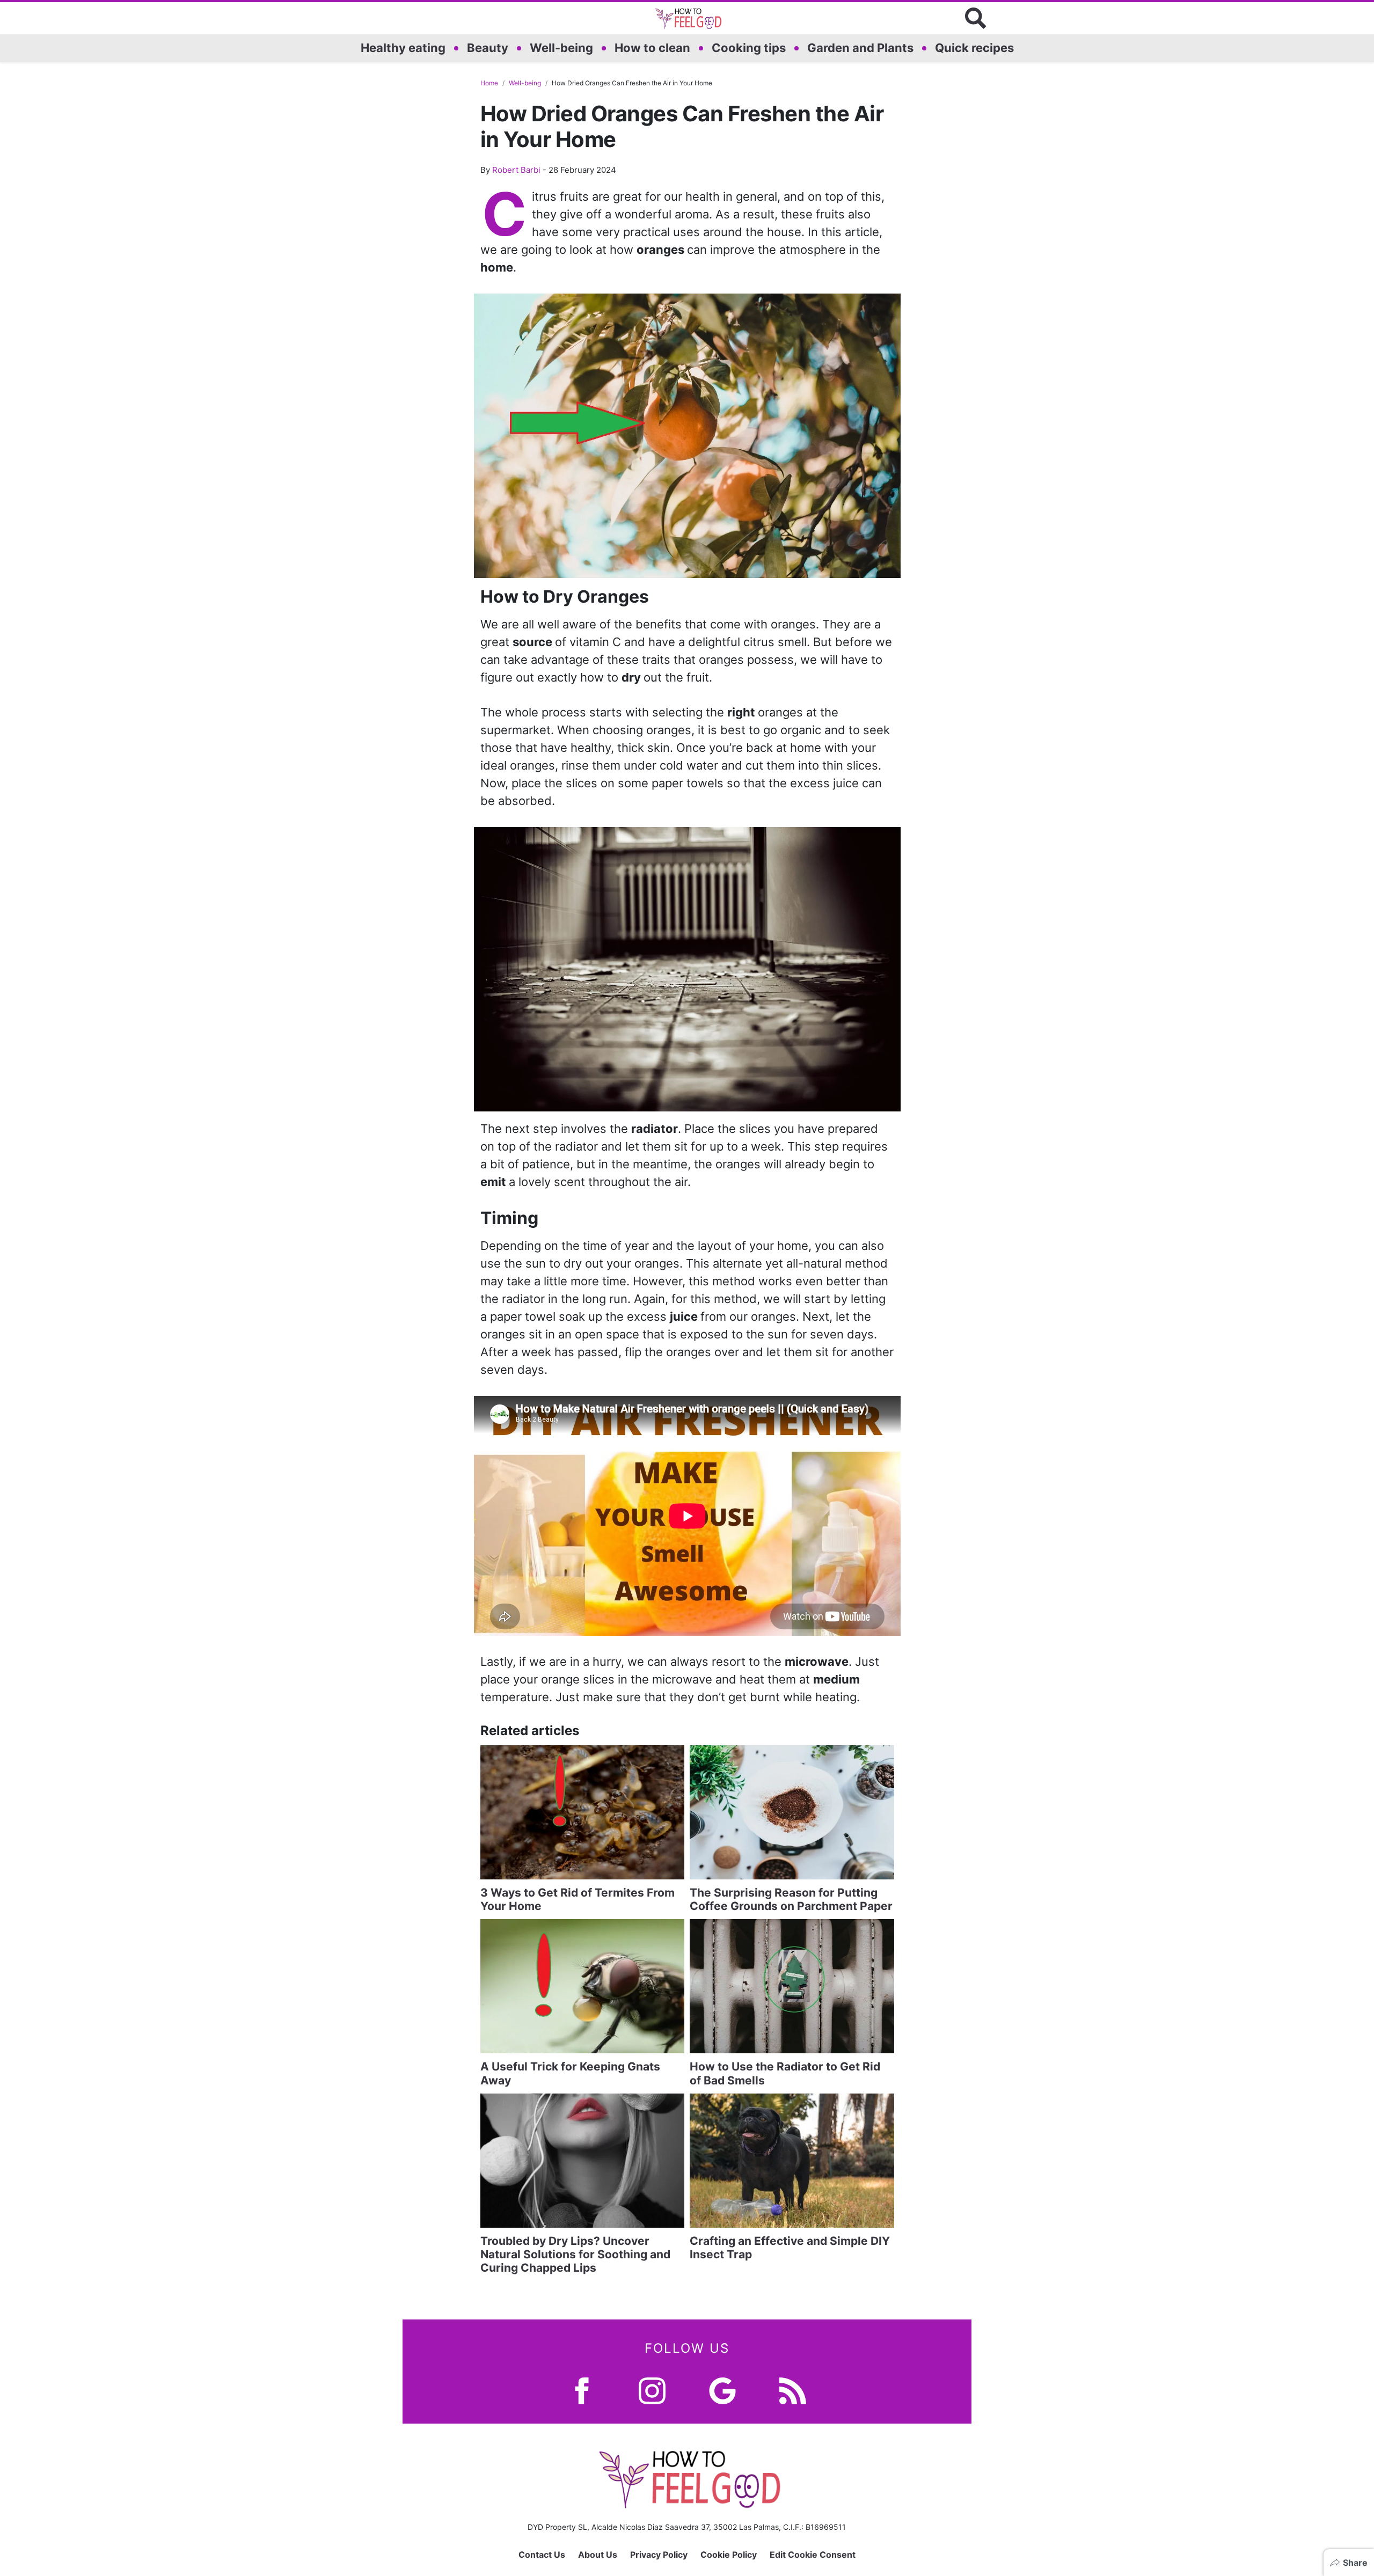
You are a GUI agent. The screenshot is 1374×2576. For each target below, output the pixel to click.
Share (1355, 2563)
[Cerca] (976, 18)
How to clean (652, 48)
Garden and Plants (860, 48)
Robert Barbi (516, 170)
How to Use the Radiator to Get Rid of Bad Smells (785, 2073)
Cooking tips (749, 48)
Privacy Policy (659, 2555)
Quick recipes (974, 48)
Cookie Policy (729, 2555)
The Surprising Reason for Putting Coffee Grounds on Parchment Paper (791, 1899)
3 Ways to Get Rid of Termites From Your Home (578, 1899)
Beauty (488, 48)
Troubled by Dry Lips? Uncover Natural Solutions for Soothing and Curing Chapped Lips (575, 2254)
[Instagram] (652, 2390)
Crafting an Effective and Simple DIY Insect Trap (790, 2248)
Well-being (561, 48)
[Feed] (793, 2390)
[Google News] (722, 2390)
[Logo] (687, 18)
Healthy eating (403, 48)
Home (489, 83)
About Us (598, 2555)
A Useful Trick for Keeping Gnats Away (570, 2073)
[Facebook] (582, 2390)
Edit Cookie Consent (813, 2555)
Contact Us (542, 2555)
